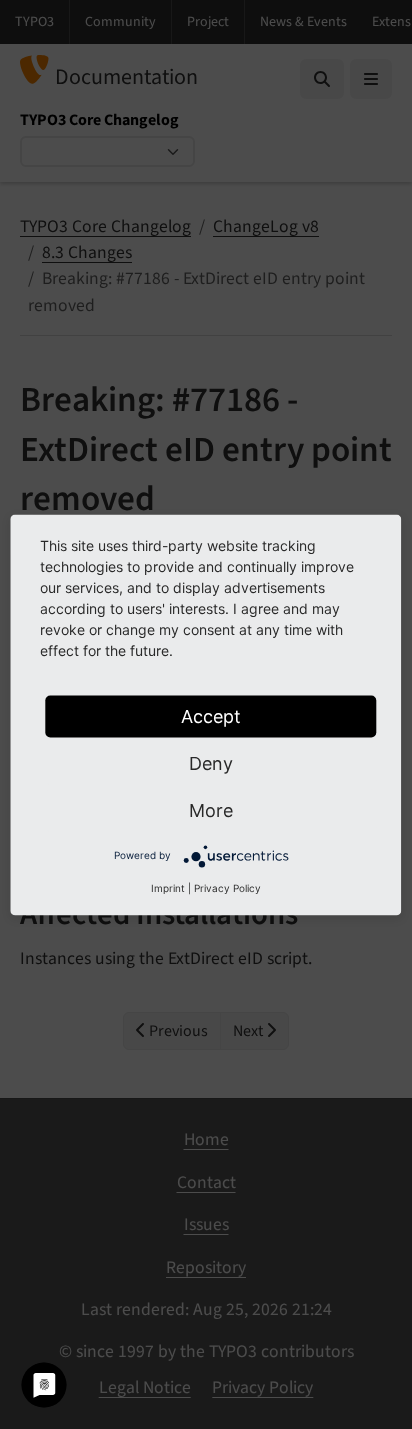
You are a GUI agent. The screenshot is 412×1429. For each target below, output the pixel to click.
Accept (211, 715)
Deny (211, 762)
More (211, 809)
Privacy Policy (227, 887)
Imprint (168, 887)
